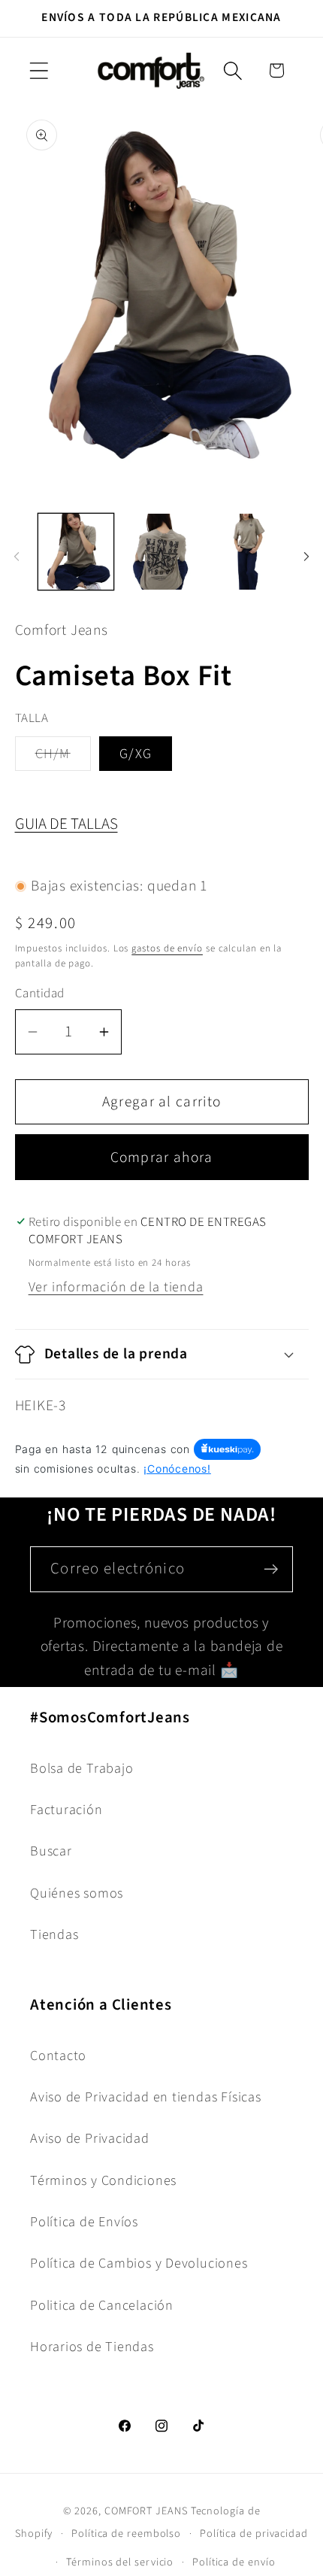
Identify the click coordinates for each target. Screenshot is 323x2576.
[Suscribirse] (271, 1569)
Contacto (58, 2056)
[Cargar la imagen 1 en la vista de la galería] (76, 552)
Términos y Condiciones (103, 2180)
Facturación (66, 1810)
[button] (39, 70)
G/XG (136, 754)
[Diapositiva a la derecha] (306, 557)
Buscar (51, 1851)
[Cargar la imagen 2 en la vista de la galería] (161, 552)
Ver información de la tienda (116, 1287)
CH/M (63, 757)
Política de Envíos (84, 2222)
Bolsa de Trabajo (82, 1768)
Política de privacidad (254, 2534)
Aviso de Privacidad (90, 2138)
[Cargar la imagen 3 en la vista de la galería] (247, 552)
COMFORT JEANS (146, 2511)
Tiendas (54, 1934)
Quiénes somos (77, 1893)
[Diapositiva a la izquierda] (17, 557)
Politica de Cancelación (102, 2305)
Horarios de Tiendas (92, 2347)
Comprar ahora (162, 1158)
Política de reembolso (126, 2534)
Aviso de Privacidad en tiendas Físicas (146, 2097)
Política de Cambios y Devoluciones (139, 2263)
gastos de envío (167, 948)
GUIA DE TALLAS (66, 824)
